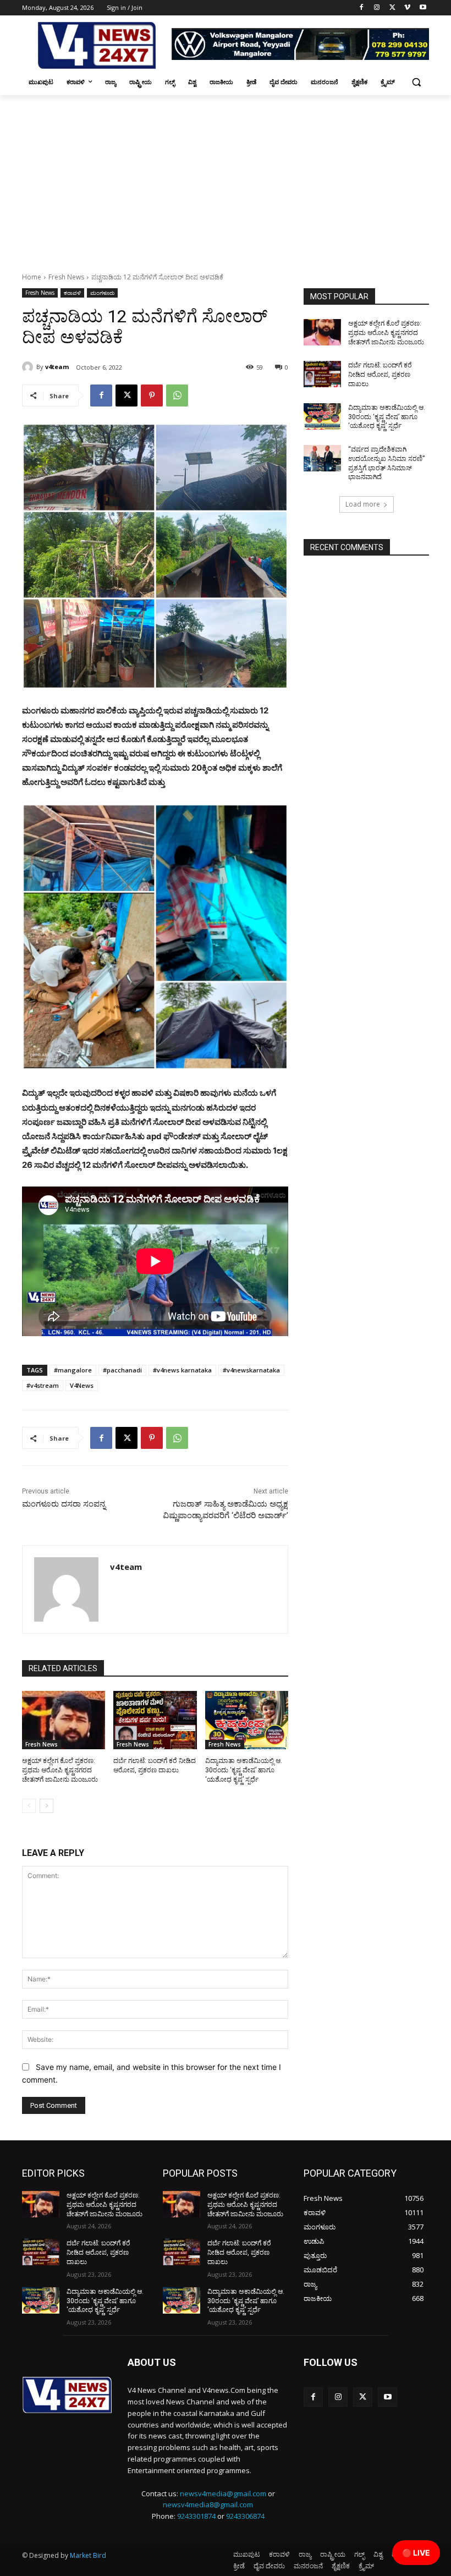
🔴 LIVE (416, 2553)
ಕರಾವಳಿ (72, 293)
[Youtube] (423, 8)
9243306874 (245, 2516)
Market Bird (88, 2555)
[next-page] (46, 1806)
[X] (392, 8)
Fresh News (66, 277)
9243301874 (196, 2516)
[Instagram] (377, 8)
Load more (363, 504)
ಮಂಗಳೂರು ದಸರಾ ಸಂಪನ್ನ (64, 1504)
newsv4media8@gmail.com (208, 2504)
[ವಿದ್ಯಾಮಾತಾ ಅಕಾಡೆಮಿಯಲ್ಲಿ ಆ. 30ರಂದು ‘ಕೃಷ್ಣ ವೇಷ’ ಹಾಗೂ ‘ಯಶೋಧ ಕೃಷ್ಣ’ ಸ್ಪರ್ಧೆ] (247, 1720)
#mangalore (73, 1370)
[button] (416, 82)
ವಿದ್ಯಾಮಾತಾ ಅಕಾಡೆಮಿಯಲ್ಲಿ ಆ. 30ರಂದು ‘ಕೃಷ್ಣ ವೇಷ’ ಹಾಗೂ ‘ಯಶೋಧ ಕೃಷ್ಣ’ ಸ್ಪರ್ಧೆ (244, 1770)
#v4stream (43, 1385)
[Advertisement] (226, 178)
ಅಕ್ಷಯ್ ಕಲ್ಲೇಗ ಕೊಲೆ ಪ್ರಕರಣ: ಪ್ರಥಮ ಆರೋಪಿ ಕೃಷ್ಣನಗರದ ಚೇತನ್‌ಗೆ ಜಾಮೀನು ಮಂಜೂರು (60, 1770)
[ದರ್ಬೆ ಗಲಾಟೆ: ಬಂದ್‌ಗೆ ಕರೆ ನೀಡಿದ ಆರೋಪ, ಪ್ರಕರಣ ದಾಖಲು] (155, 1720)
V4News (82, 1385)
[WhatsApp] (177, 396)
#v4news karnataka (182, 1370)
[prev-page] (29, 1806)
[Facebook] (362, 8)
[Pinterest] (152, 396)
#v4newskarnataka (251, 1370)
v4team (57, 367)
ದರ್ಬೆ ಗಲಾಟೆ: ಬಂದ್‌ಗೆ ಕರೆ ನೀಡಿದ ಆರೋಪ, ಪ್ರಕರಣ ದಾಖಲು (380, 375)
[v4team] (29, 367)
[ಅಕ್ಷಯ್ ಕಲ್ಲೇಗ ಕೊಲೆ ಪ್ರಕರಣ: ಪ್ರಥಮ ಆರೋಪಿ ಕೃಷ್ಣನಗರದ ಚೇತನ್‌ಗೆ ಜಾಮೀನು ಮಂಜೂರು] (64, 1720)
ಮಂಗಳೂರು (102, 293)
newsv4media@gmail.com (223, 2493)
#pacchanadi (122, 1370)
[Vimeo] (407, 8)
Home (32, 277)
